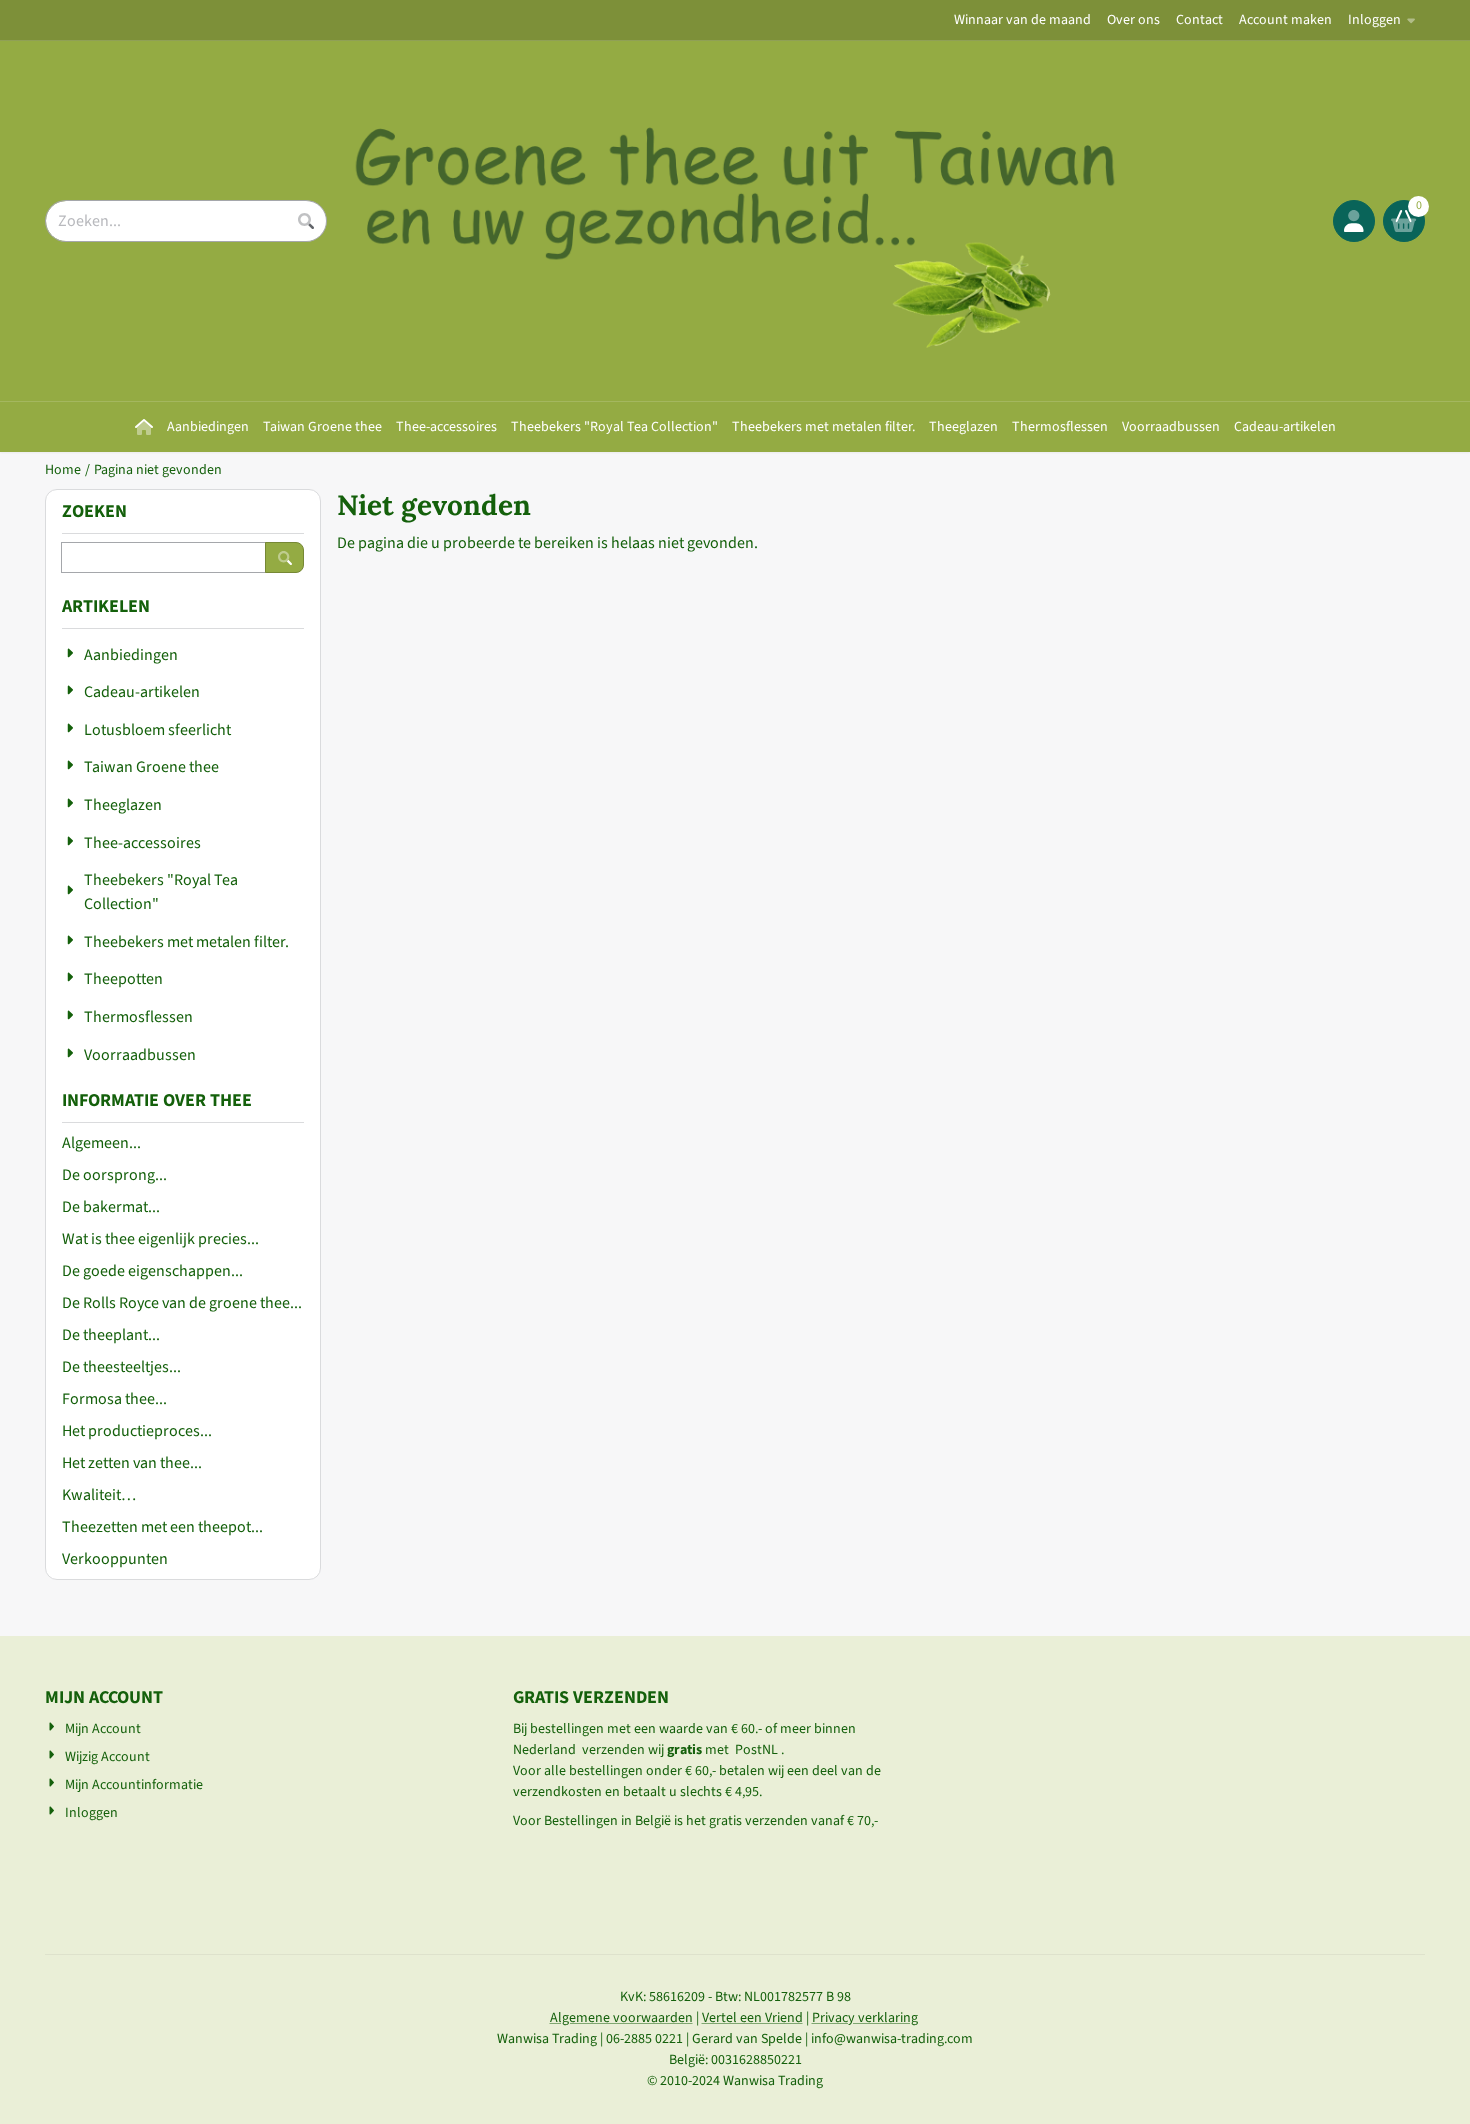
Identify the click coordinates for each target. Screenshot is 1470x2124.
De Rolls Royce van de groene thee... (182, 1303)
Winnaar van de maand (1022, 20)
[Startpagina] (144, 427)
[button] (1354, 221)
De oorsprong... (114, 1175)
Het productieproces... (137, 1431)
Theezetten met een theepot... (162, 1527)
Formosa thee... (114, 1399)
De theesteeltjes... (121, 1367)
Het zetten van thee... (132, 1463)
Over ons (1133, 20)
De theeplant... (111, 1335)
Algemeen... (101, 1143)
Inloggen (1374, 20)
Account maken (1285, 20)
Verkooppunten (115, 1559)
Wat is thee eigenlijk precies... (160, 1239)
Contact (1199, 20)
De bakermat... (111, 1207)
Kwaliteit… (99, 1495)
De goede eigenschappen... (152, 1271)
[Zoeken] (284, 557)
